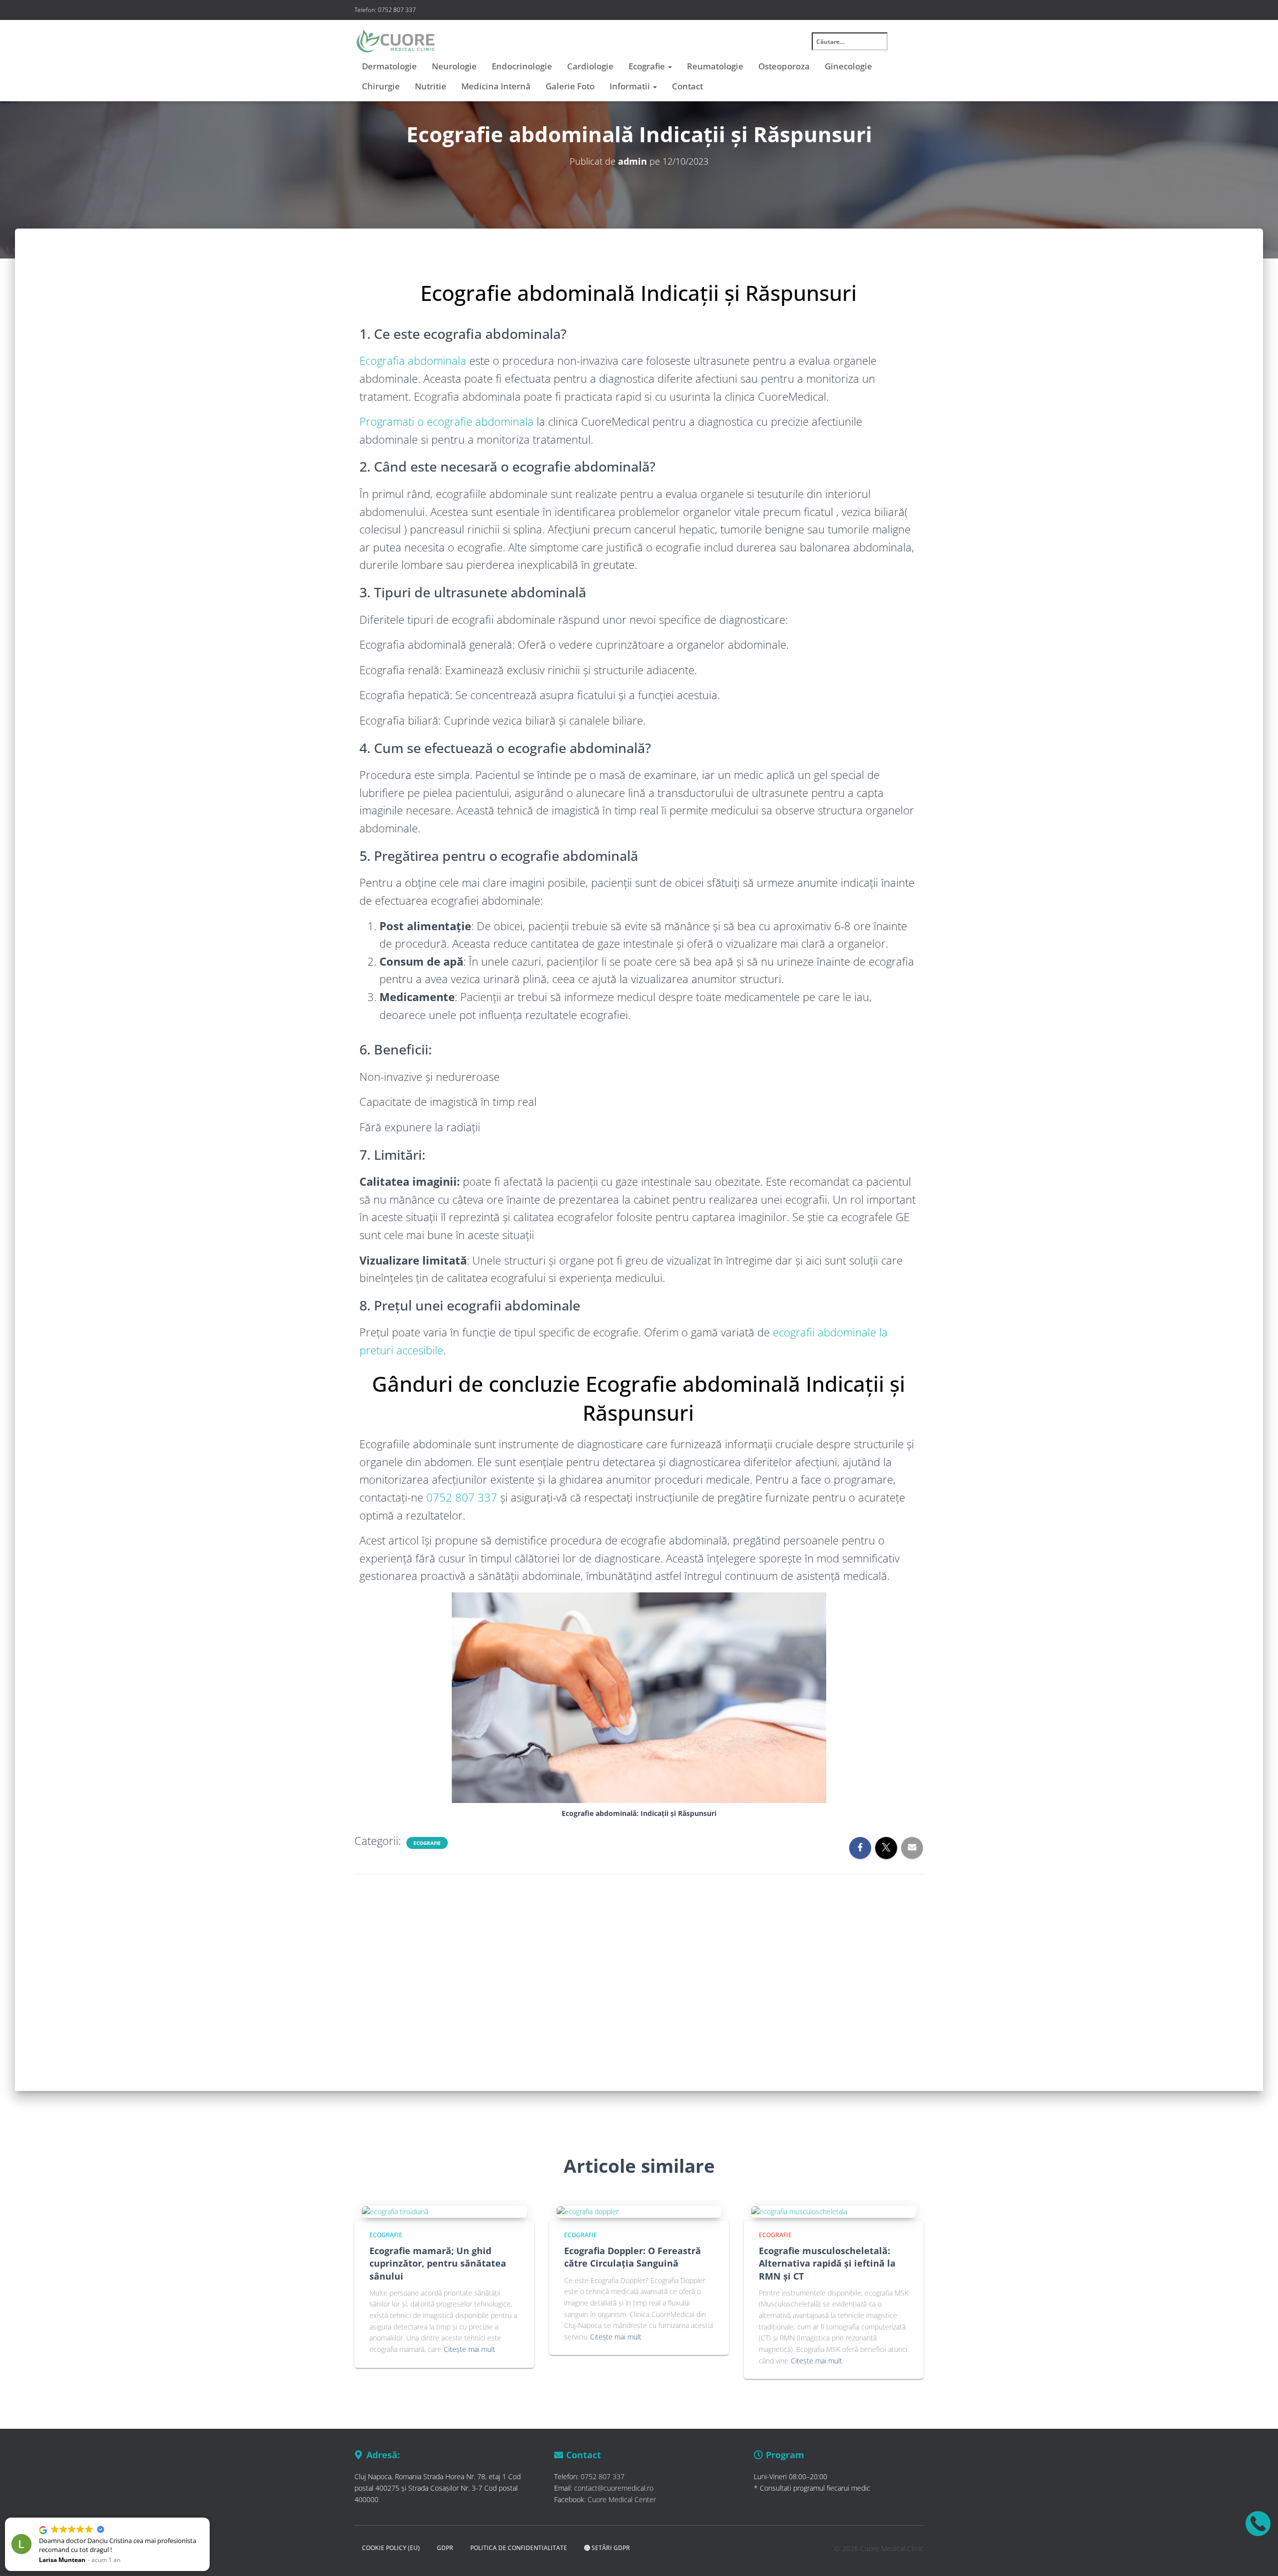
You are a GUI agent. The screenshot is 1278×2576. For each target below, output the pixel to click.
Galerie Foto (570, 86)
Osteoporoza (784, 66)
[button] (44, 2518)
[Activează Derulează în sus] (1258, 2556)
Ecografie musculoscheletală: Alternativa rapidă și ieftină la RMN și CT (827, 2263)
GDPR (445, 2548)
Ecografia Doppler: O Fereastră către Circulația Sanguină (633, 2257)
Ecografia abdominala (413, 360)
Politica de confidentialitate (519, 2548)
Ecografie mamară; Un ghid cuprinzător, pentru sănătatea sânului (438, 2263)
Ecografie (648, 66)
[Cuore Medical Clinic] (396, 41)
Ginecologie (848, 66)
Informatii (631, 86)
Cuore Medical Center (622, 2499)
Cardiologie (590, 66)
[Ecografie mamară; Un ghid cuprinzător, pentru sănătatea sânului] (395, 2211)
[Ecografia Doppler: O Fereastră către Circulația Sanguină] (588, 2211)
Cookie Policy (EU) (391, 2548)
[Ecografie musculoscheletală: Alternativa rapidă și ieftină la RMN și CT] (799, 2211)
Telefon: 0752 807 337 (385, 10)
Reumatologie (715, 66)
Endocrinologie (522, 66)
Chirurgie (381, 86)
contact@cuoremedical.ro (614, 2488)
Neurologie (454, 66)
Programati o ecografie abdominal (444, 421)
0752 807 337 (462, 1497)
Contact (687, 86)
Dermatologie (389, 66)
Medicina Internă (496, 86)
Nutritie (431, 86)
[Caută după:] (856, 48)
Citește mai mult (470, 2349)
